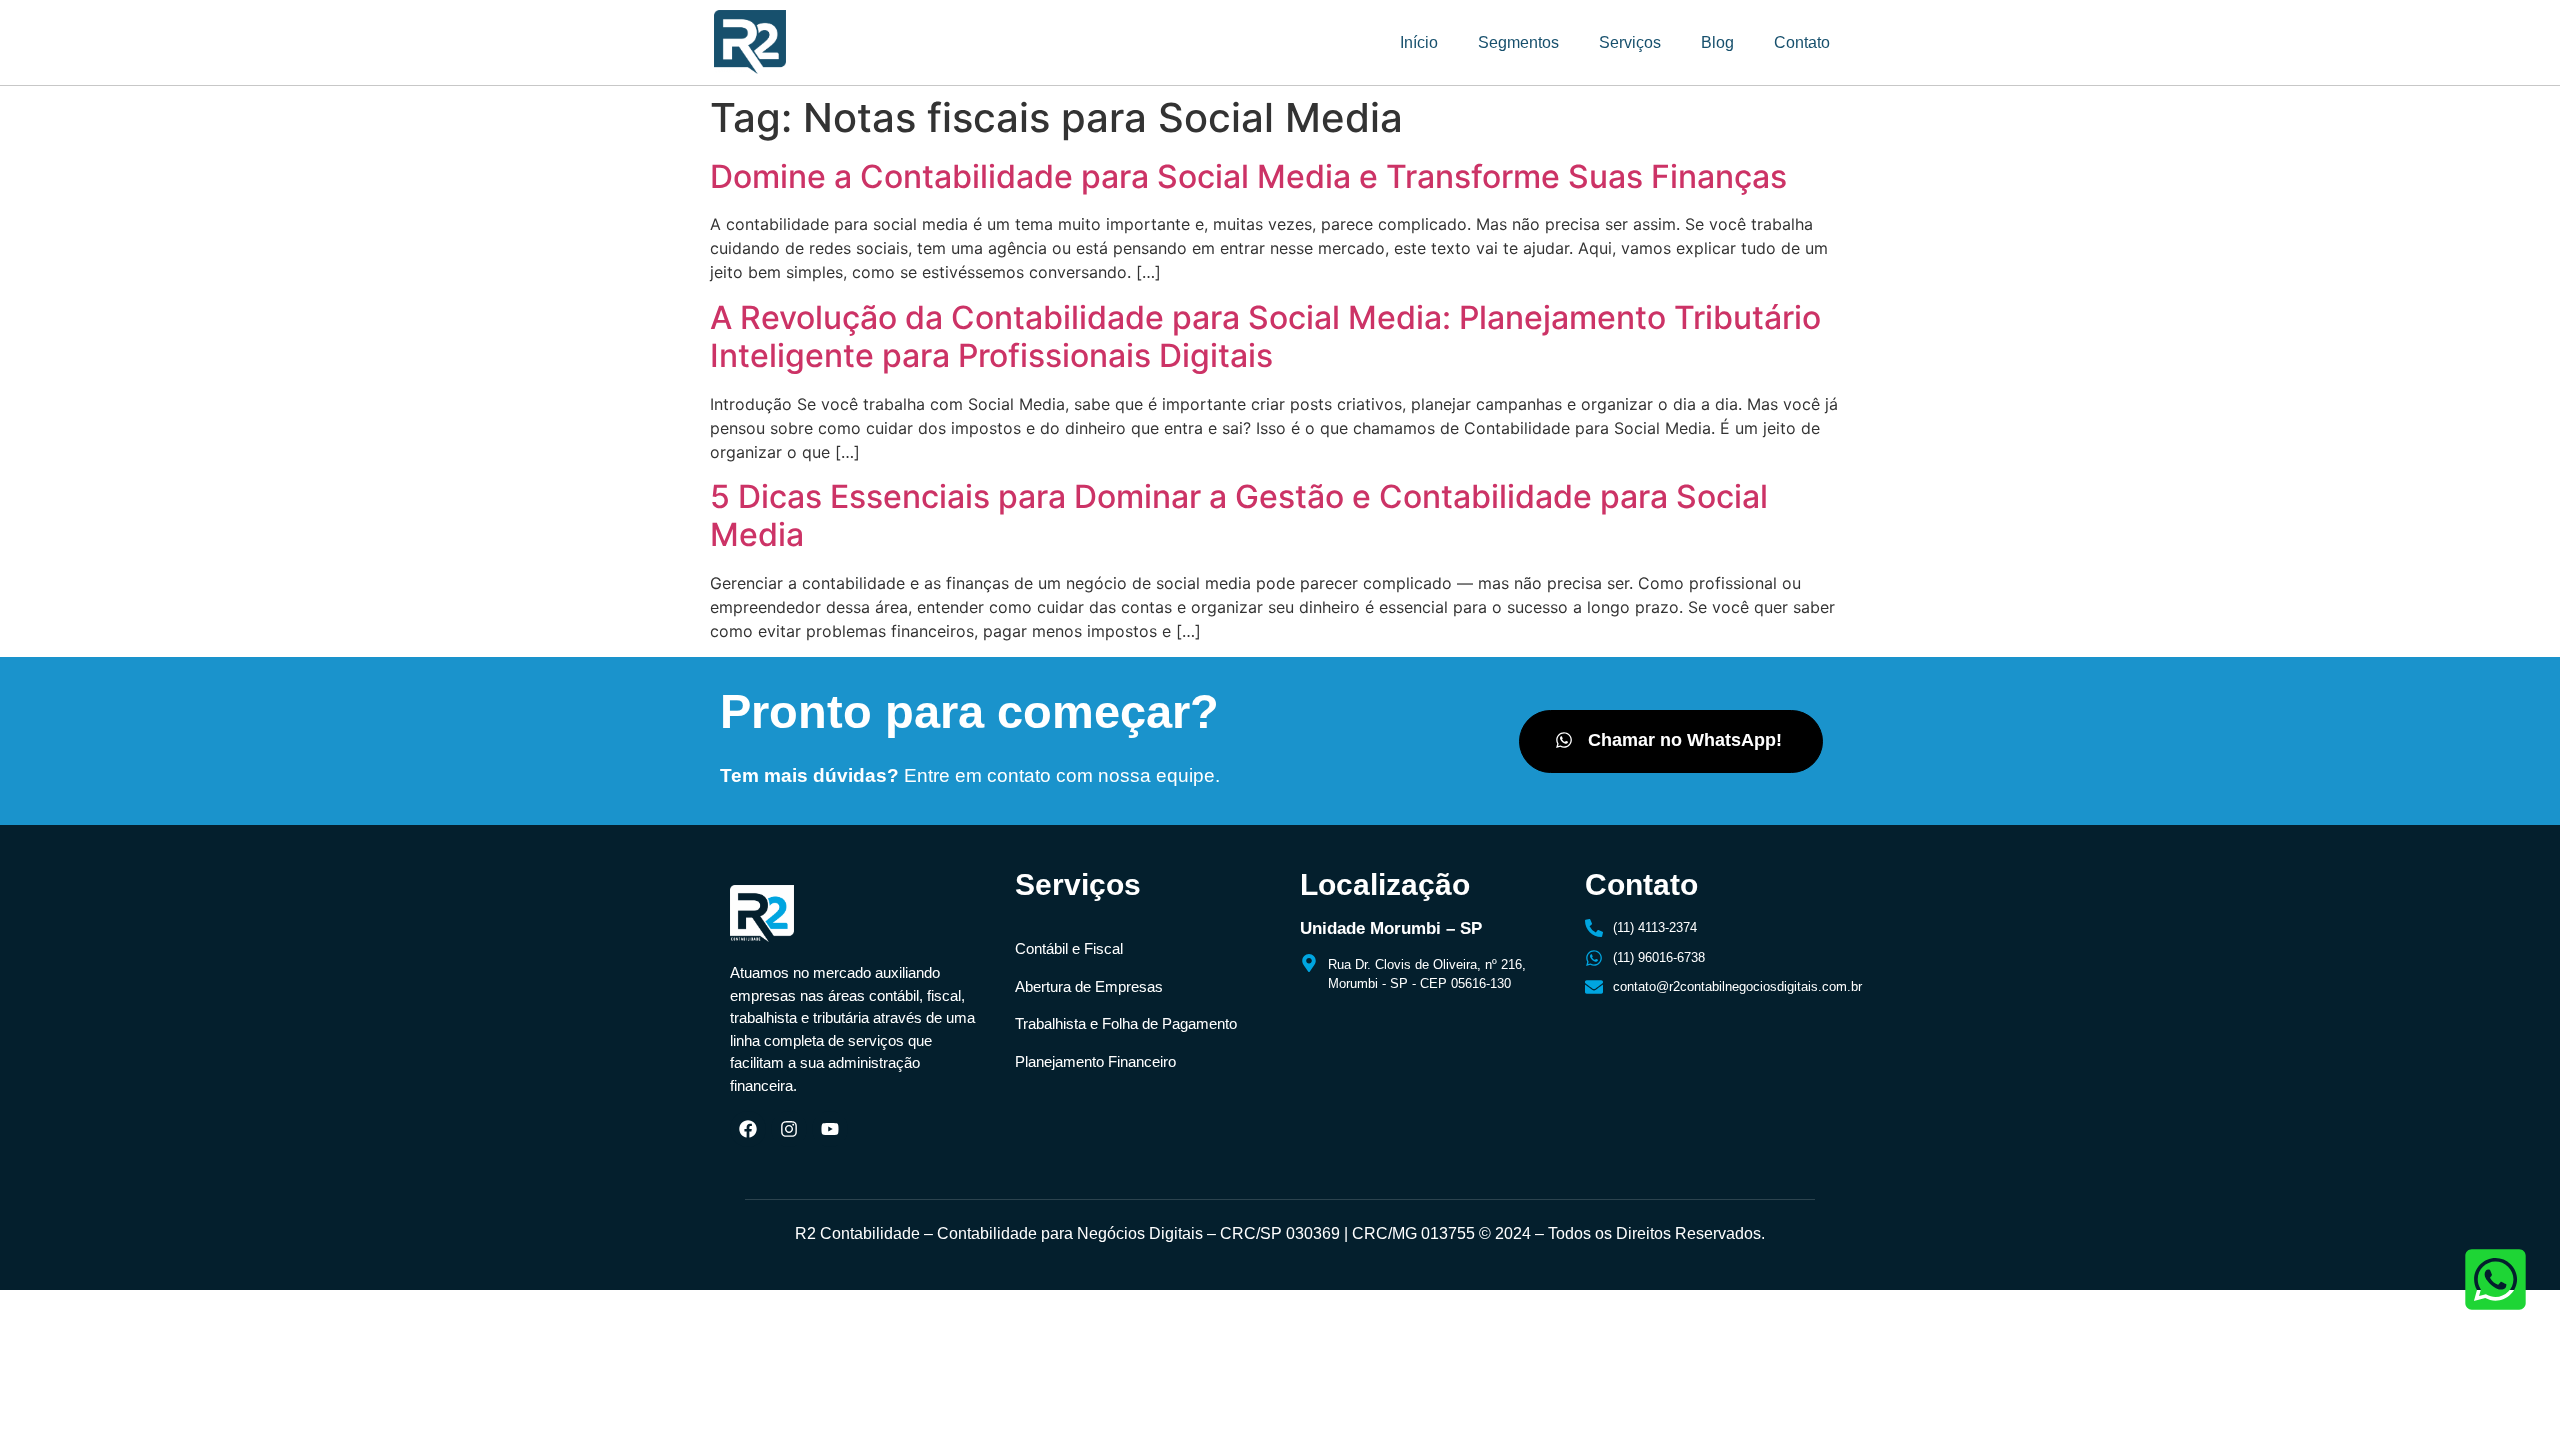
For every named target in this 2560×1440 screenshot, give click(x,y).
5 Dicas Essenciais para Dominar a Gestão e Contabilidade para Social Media (1239, 515)
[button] (1671, 741)
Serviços (1630, 42)
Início (1419, 42)
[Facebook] (748, 1129)
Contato (1802, 42)
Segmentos (1518, 42)
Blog (1717, 42)
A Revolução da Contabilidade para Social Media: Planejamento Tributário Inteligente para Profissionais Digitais (1265, 336)
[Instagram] (789, 1129)
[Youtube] (830, 1129)
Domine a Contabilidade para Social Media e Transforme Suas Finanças (1248, 176)
